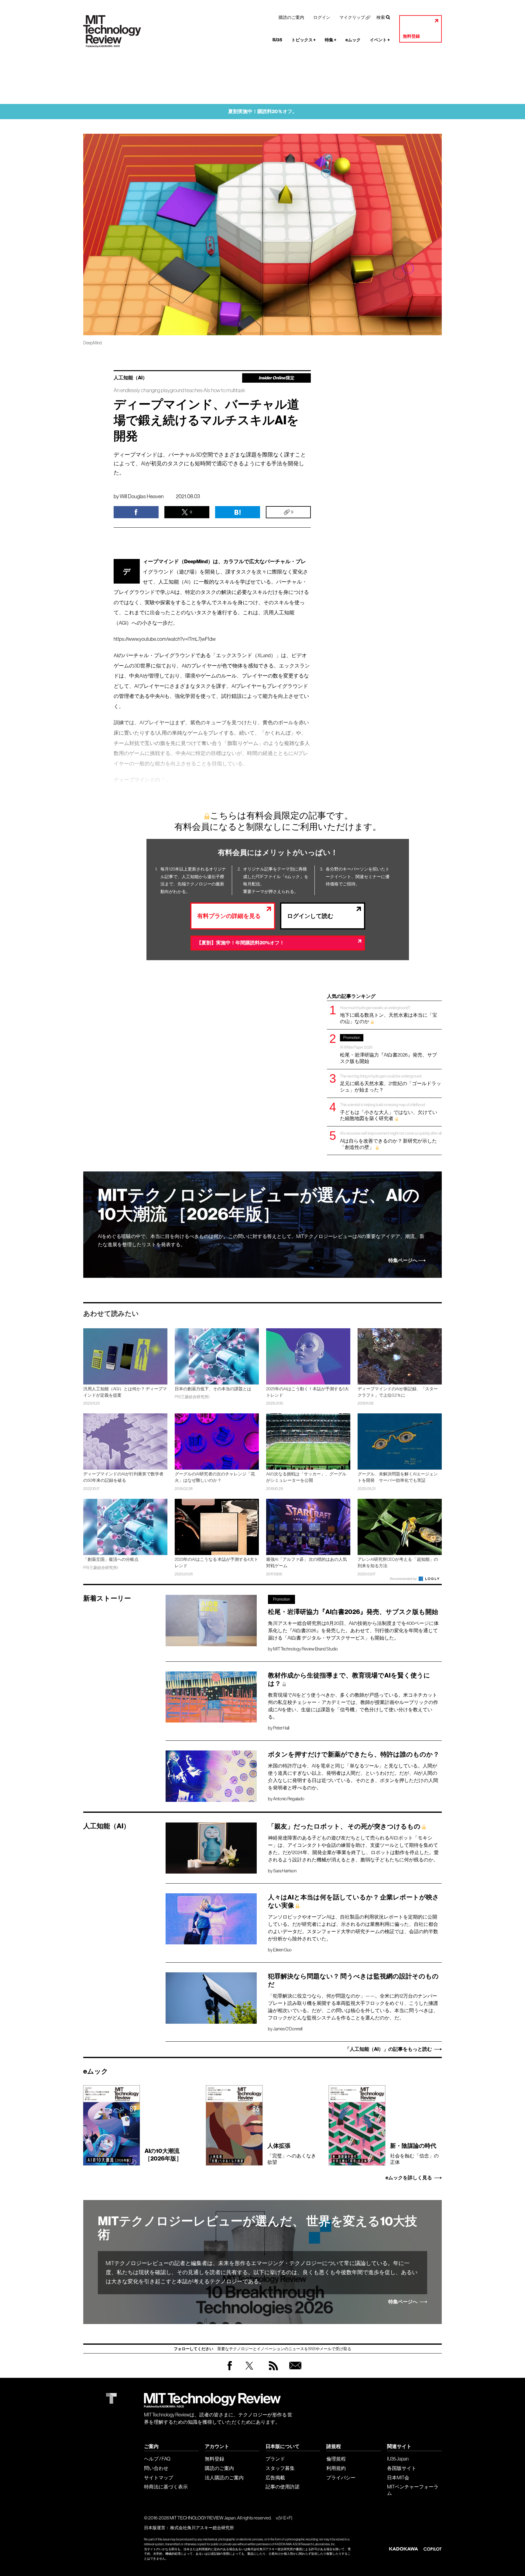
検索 (381, 17)
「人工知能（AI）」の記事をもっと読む (388, 2049)
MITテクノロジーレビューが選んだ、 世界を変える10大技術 (257, 2228)
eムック (353, 40)
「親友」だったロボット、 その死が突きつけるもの (344, 1826)
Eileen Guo (282, 1950)
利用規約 (336, 2468)
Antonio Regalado (289, 1799)
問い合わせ (156, 2468)
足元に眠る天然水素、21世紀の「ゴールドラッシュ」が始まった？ (391, 1083)
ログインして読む (310, 916)
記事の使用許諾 (283, 2487)
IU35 (277, 40)
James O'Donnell (288, 2029)
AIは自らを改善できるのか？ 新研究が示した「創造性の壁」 (391, 1140)
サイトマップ (159, 2478)
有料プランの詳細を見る (229, 916)
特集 (331, 40)
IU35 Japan (398, 2459)
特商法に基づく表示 (166, 2487)
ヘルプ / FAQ (157, 2459)
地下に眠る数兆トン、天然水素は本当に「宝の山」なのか (389, 1015)
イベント (380, 40)
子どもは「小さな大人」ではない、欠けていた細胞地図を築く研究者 (389, 1112)
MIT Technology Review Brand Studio (305, 1649)
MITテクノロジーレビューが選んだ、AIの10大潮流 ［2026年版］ (259, 1205)
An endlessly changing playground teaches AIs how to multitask (179, 390)
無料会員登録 (294, 2372)
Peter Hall (281, 1728)
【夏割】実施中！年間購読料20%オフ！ (240, 943)
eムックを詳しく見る (409, 2178)
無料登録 (411, 36)
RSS (272, 2372)
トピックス (304, 40)
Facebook (230, 2370)
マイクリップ (352, 17)
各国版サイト (402, 2468)
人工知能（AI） (130, 378)
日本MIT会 (398, 2478)
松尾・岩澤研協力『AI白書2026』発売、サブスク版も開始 (388, 1050)
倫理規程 (336, 2459)
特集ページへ (403, 1260)
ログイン (322, 17)
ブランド (275, 2459)
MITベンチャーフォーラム (413, 2490)
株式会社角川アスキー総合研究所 (202, 2528)
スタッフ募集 (280, 2468)
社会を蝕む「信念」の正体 (414, 2154)
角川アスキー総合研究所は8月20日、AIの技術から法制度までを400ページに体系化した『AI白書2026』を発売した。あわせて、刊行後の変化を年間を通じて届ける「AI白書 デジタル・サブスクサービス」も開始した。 (353, 1630)
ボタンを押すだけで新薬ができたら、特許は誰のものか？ (354, 1754)
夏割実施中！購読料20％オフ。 (263, 111)
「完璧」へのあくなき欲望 (292, 2154)
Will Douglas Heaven (142, 496)
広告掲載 (275, 2478)
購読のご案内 (291, 17)
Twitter (249, 2372)
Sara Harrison (285, 1871)
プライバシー (341, 2478)
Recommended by (404, 1579)
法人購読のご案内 (224, 2478)
